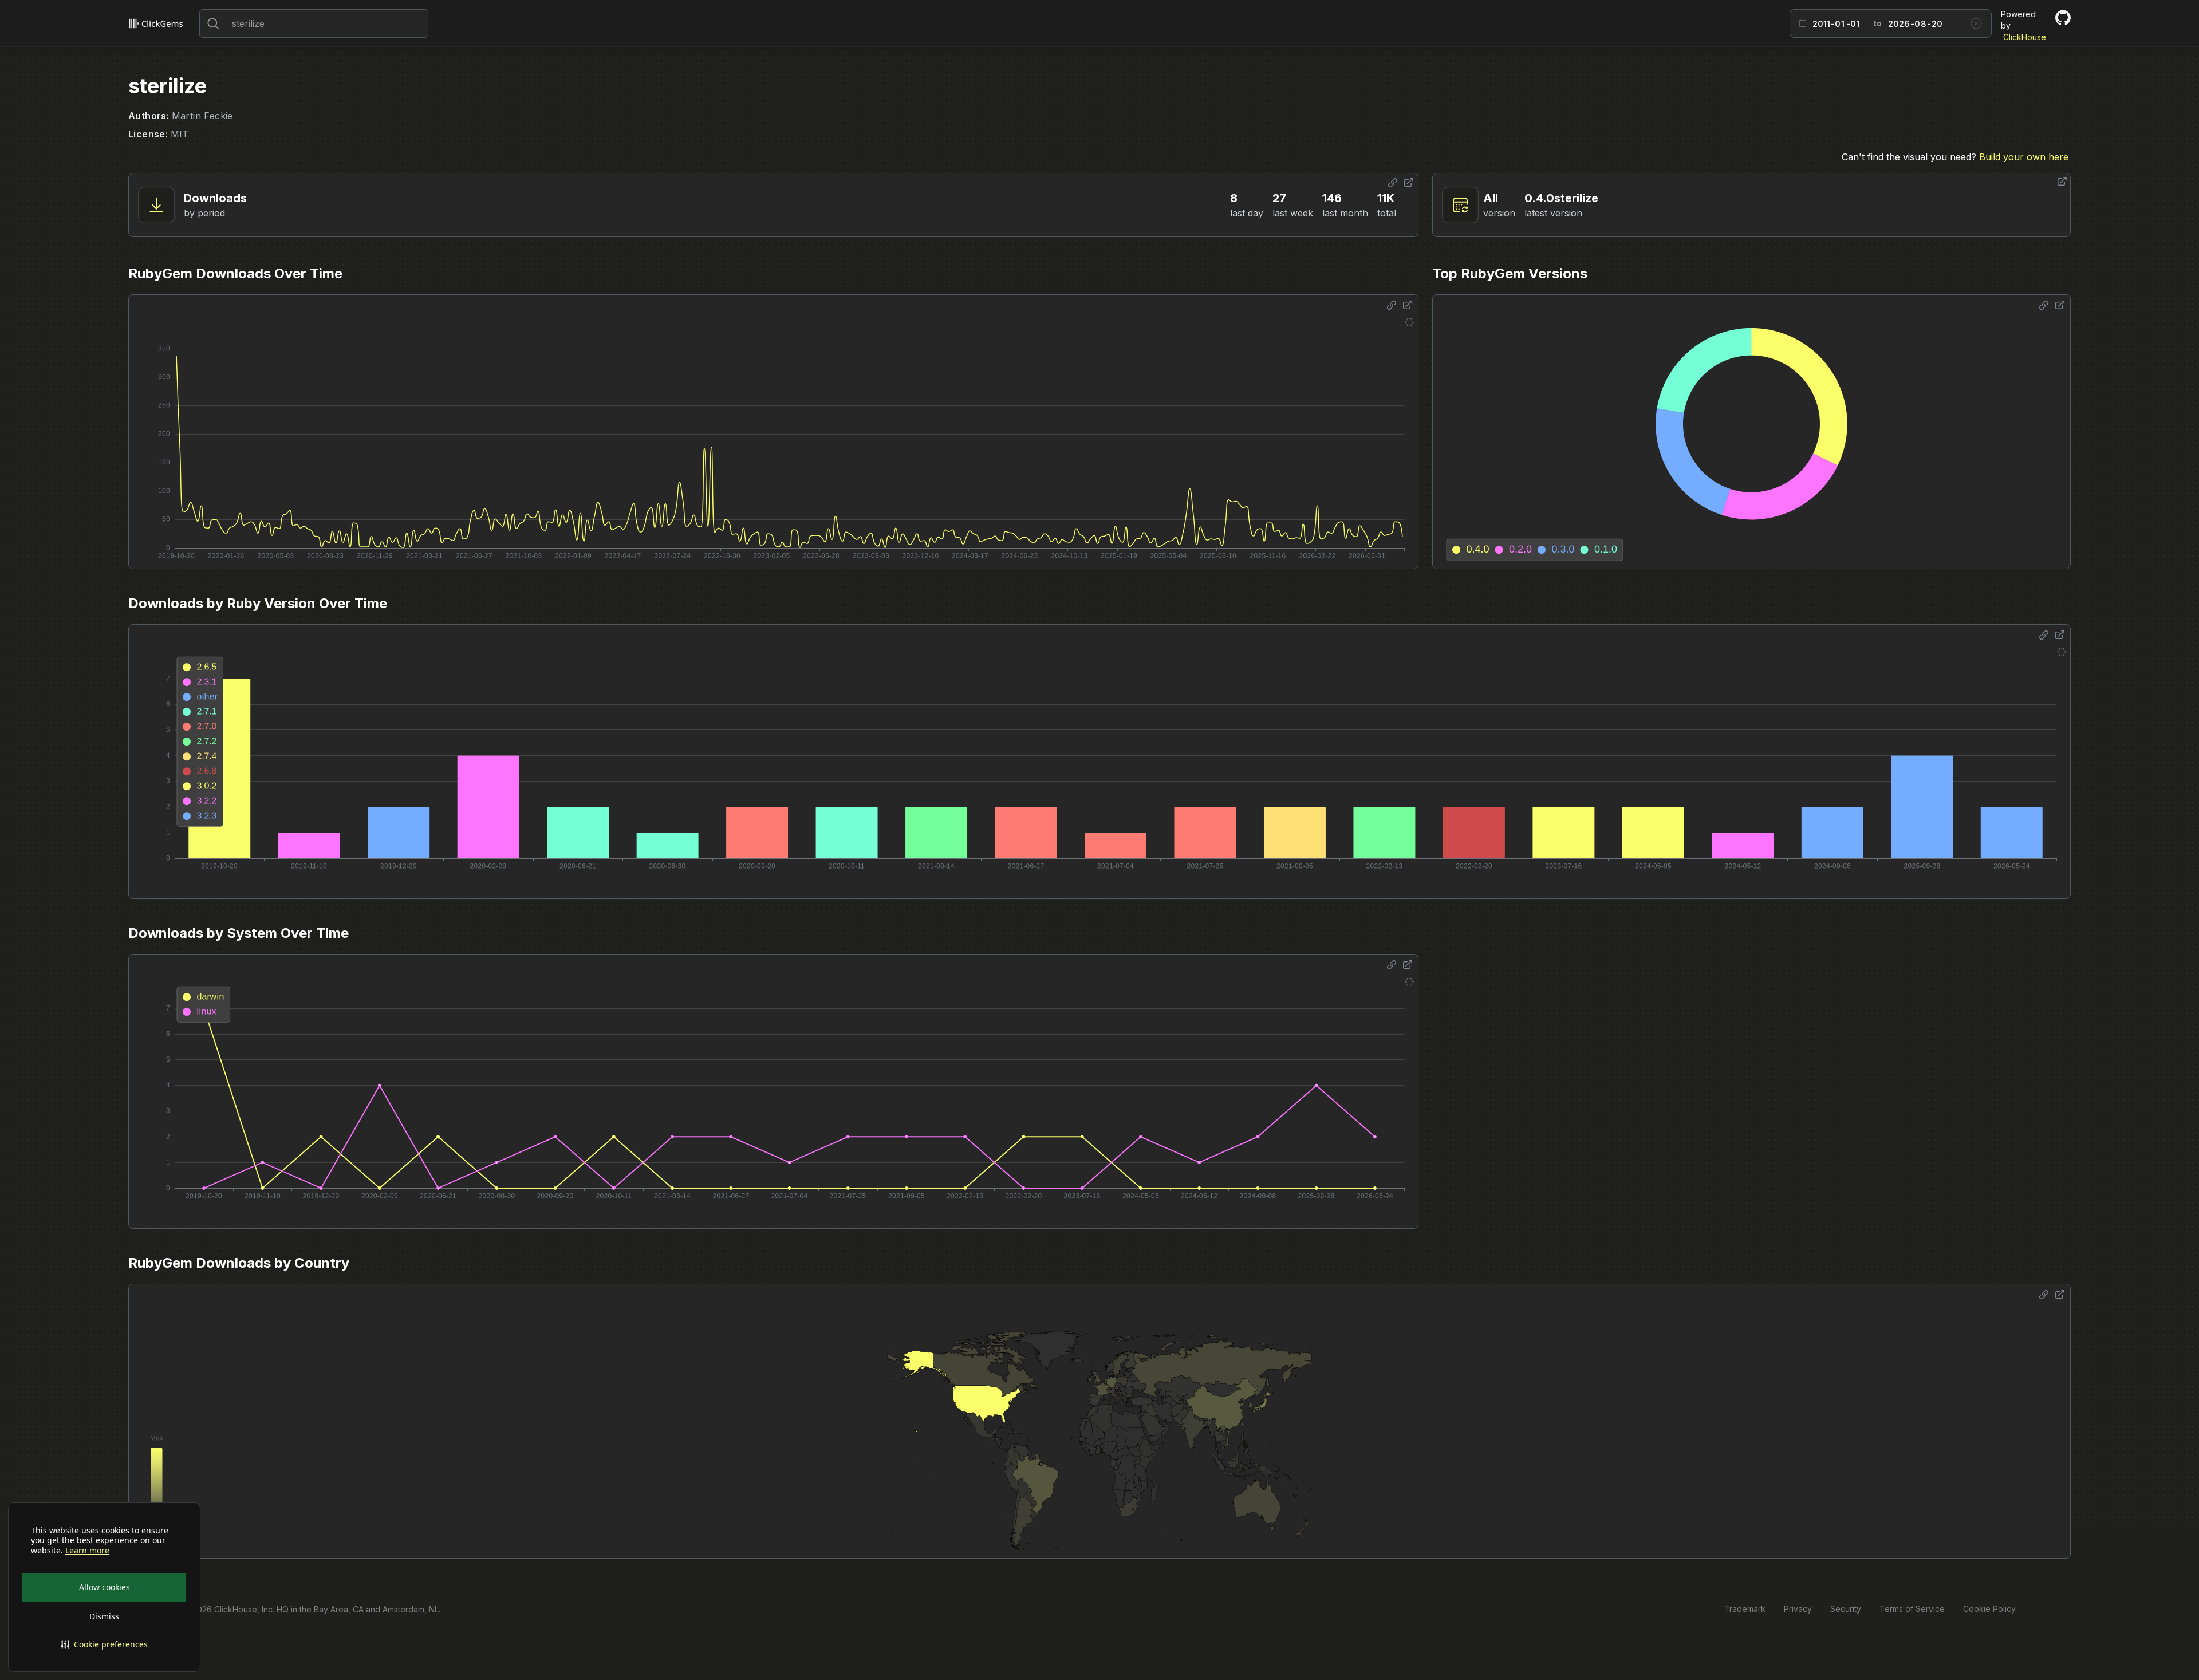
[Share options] (1393, 183)
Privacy (1798, 1609)
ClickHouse (2025, 37)
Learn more (87, 1551)
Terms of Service (1912, 1609)
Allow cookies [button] (105, 1587)
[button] (104, 1644)
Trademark (1745, 1609)
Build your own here (2024, 157)
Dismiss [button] (104, 1616)
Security (1846, 1609)
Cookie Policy (1989, 1609)
